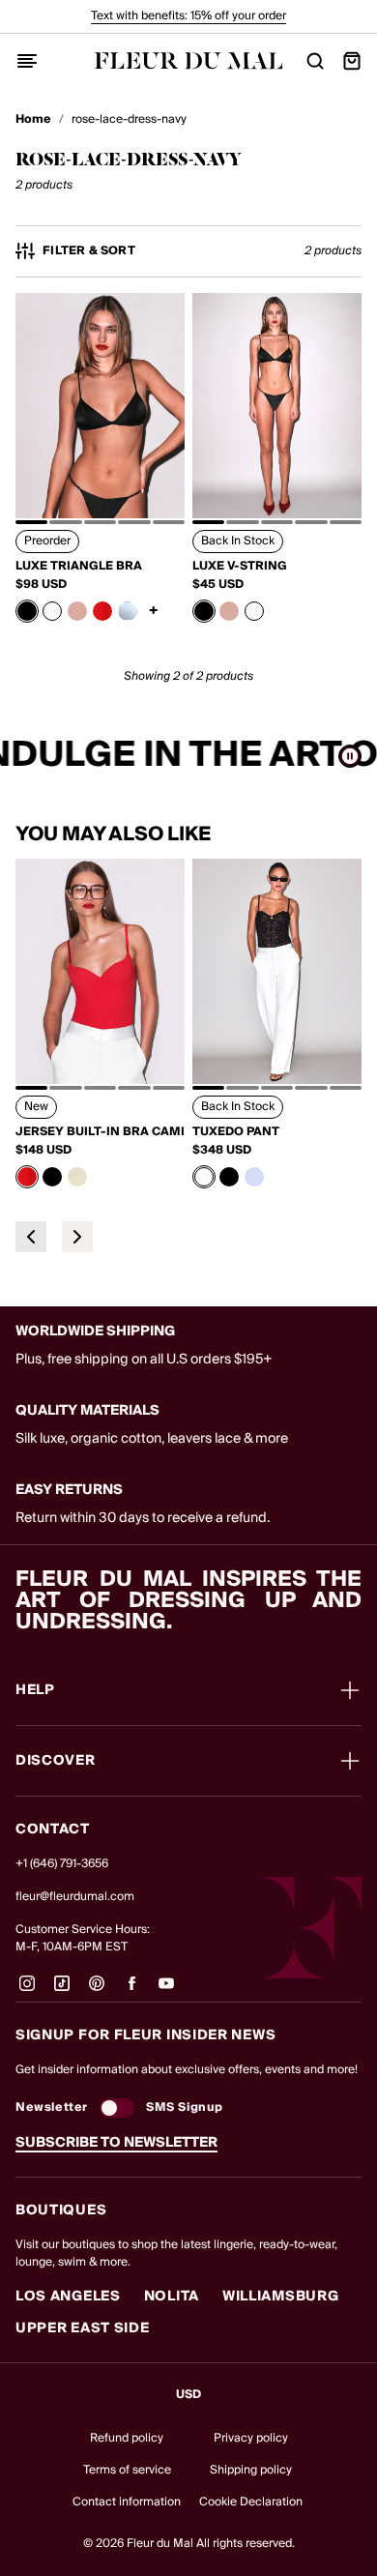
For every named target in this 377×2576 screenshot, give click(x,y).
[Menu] (27, 61)
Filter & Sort (89, 251)
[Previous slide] (31, 1237)
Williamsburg (280, 2297)
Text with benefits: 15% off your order (188, 16)
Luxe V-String (240, 567)
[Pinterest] (97, 1991)
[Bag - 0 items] (352, 61)
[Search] (315, 61)
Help (35, 1690)
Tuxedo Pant (236, 1132)
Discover (56, 1761)
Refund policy (127, 2438)
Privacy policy (251, 2438)
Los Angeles (68, 2297)
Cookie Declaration (251, 2502)
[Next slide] (77, 1237)
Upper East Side (83, 2328)
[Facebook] (131, 1991)
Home (33, 120)
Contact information (127, 2502)
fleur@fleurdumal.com (75, 1897)
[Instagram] (27, 1991)
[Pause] (350, 756)
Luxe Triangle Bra (79, 567)
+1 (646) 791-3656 (62, 1864)
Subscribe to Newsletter (116, 2143)
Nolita (172, 2297)
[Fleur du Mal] (189, 60)
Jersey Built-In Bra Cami (100, 1132)
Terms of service (127, 2470)
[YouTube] (166, 1991)
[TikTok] (62, 1991)
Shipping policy (251, 2470)
